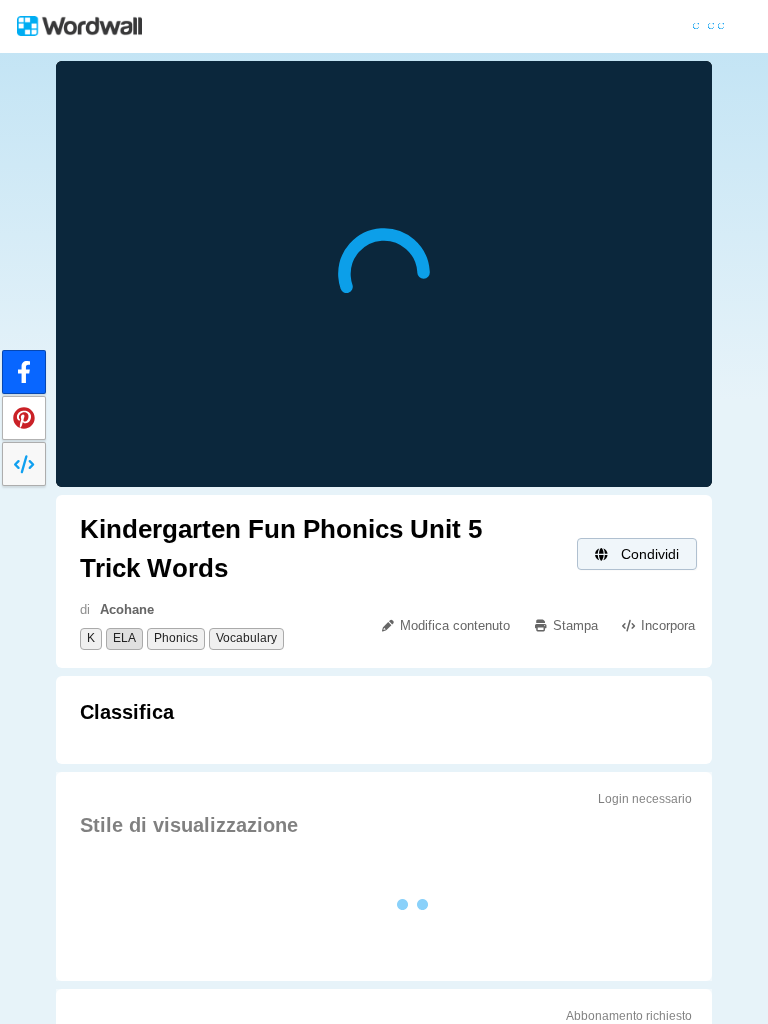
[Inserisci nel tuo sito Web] (24, 464)
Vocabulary (246, 638)
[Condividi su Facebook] (24, 372)
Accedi (583, 27)
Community (490, 26)
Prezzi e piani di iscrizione (354, 26)
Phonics (176, 638)
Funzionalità (231, 26)
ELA (124, 638)
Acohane (127, 609)
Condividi (648, 554)
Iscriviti (665, 27)
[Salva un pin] (24, 418)
